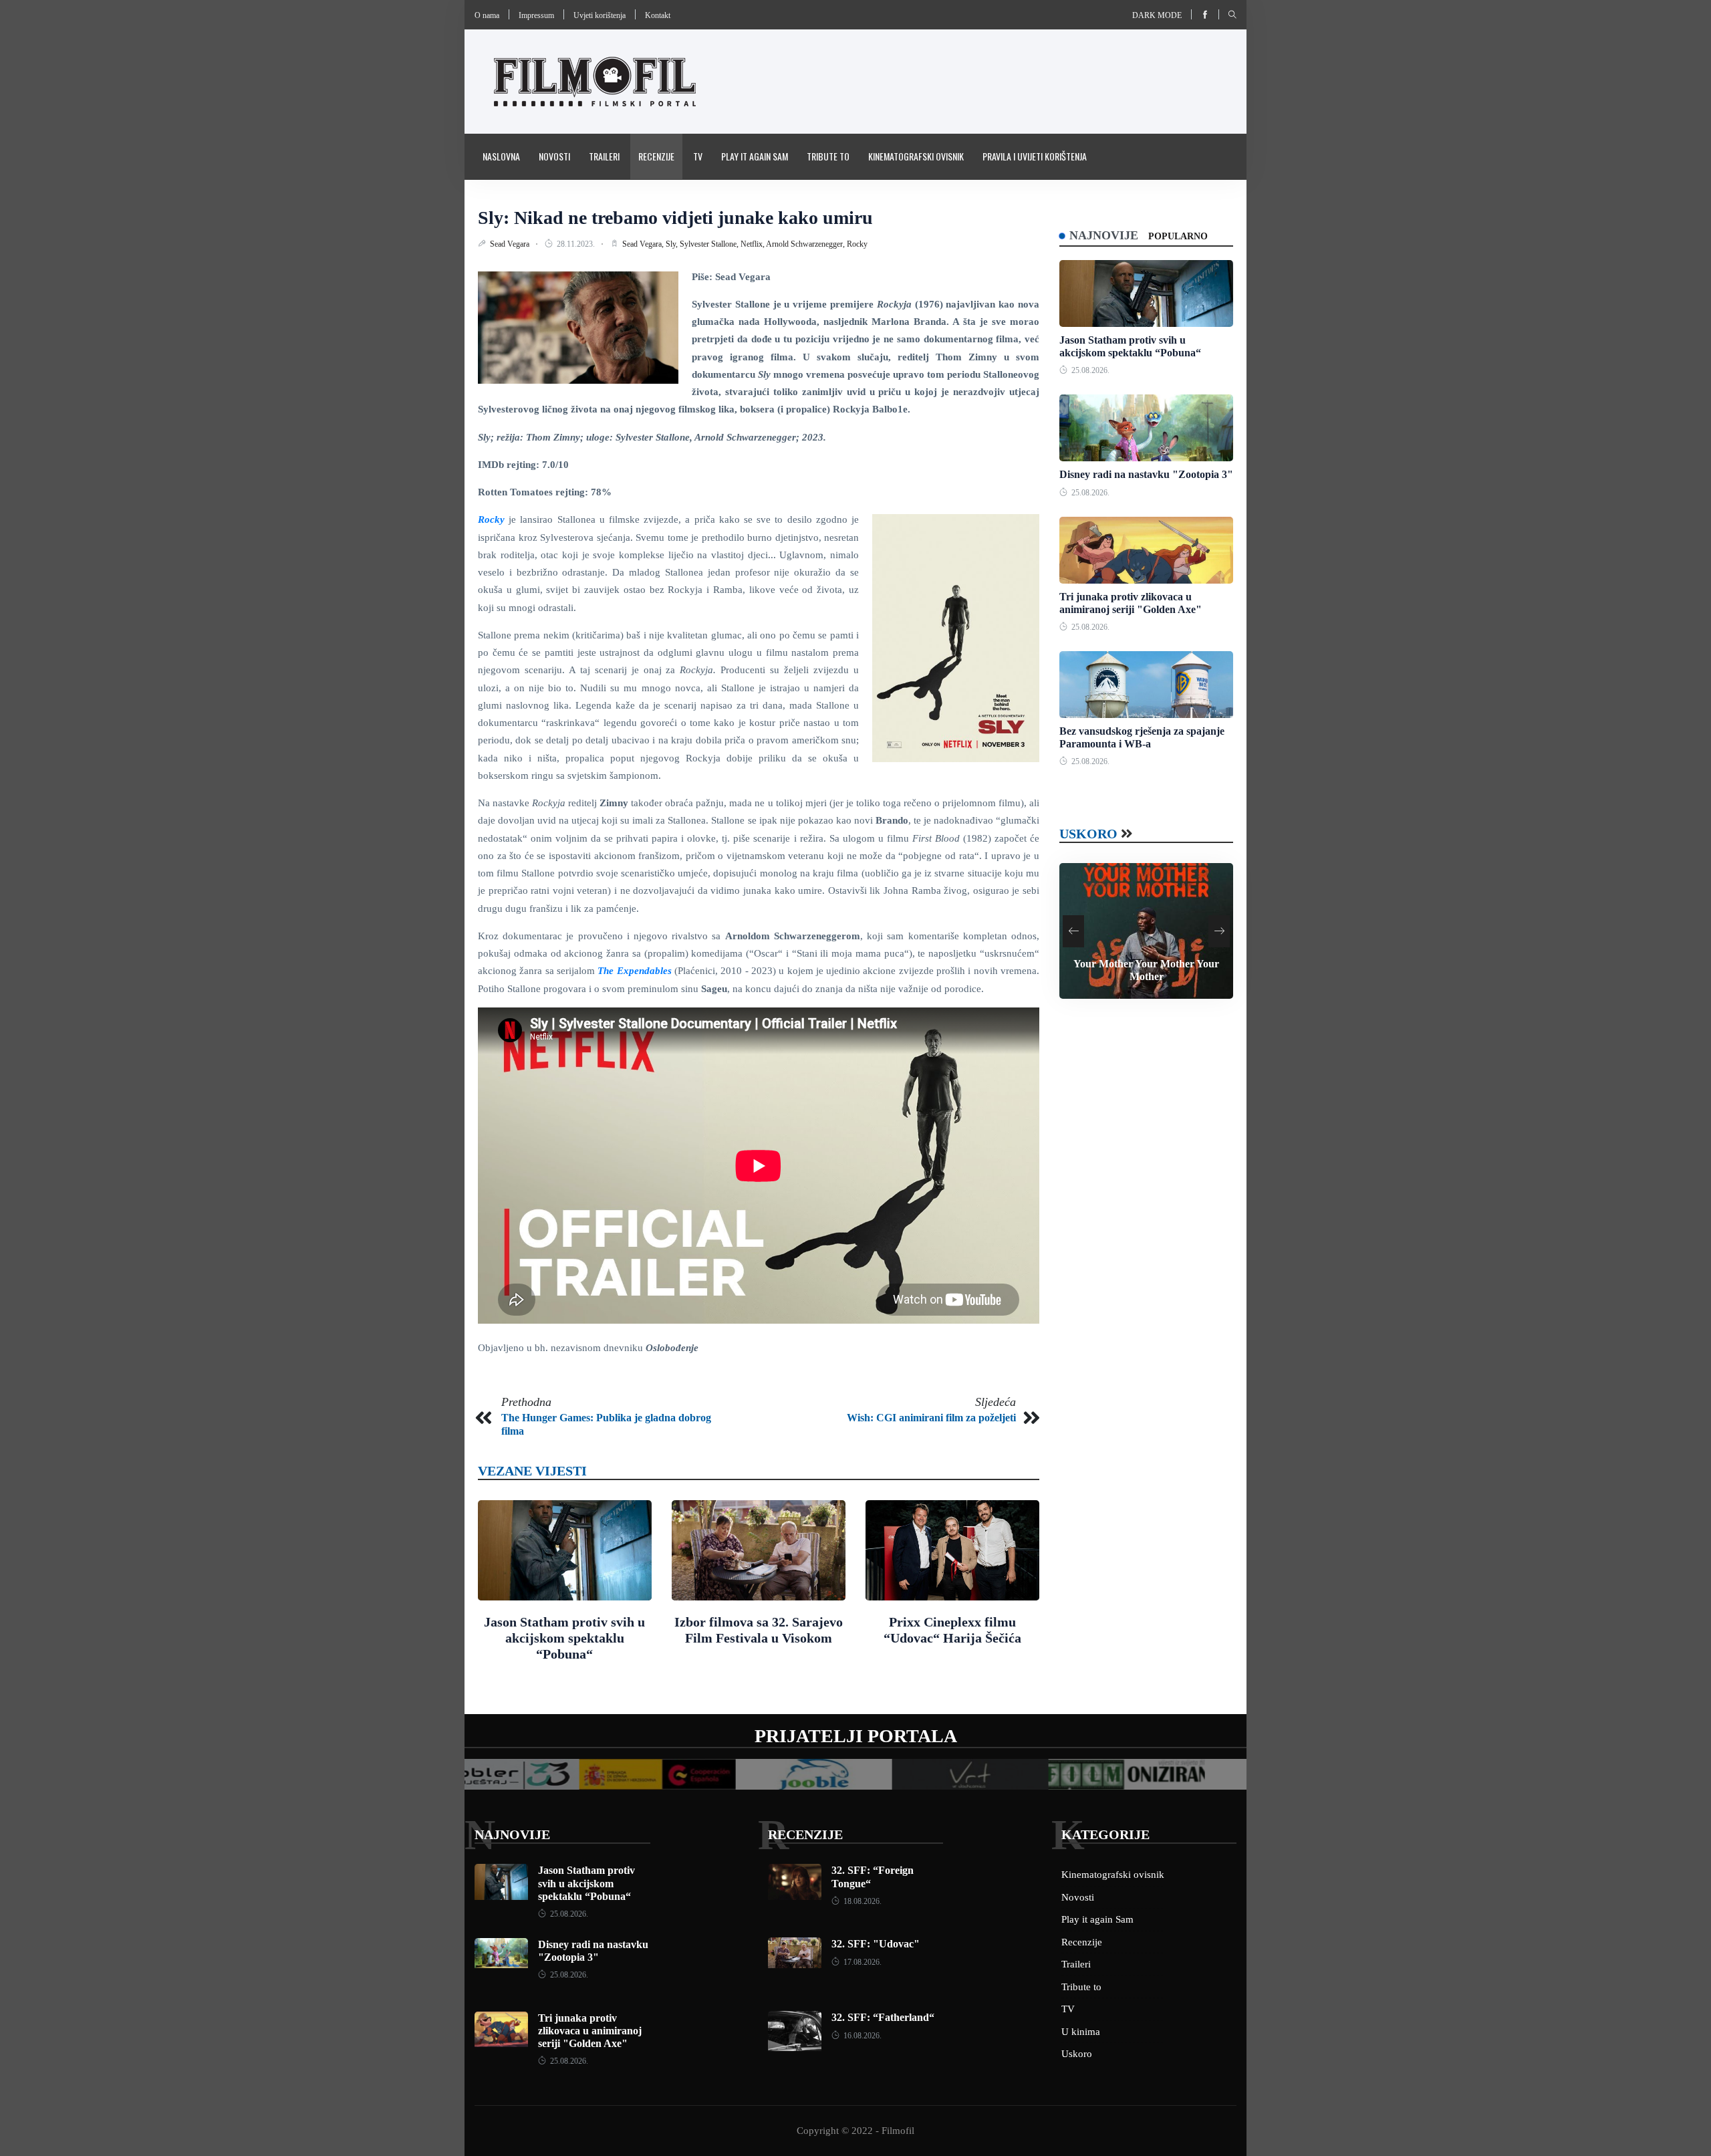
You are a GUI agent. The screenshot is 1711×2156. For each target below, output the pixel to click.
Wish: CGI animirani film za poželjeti (931, 1418)
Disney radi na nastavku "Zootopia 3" (1146, 474)
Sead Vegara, (644, 244)
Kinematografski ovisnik (916, 156)
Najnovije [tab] (1104, 235)
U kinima (1081, 2032)
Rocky (857, 244)
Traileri (604, 156)
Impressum (536, 15)
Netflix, (753, 244)
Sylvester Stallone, (710, 244)
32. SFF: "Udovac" (876, 1944)
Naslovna (501, 156)
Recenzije (656, 156)
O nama (487, 15)
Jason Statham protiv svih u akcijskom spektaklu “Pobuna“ (564, 1638)
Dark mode (1157, 15)
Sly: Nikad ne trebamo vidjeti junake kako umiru (675, 218)
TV (698, 156)
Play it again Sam (755, 156)
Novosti (554, 156)
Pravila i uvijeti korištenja (1035, 156)
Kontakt (658, 15)
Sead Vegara (511, 244)
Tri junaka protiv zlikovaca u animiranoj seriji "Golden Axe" (590, 2031)
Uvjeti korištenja (600, 15)
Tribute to (828, 156)
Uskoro (1088, 834)
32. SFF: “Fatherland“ (883, 2017)
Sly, (673, 244)
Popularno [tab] (1178, 236)
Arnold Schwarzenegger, (806, 244)
